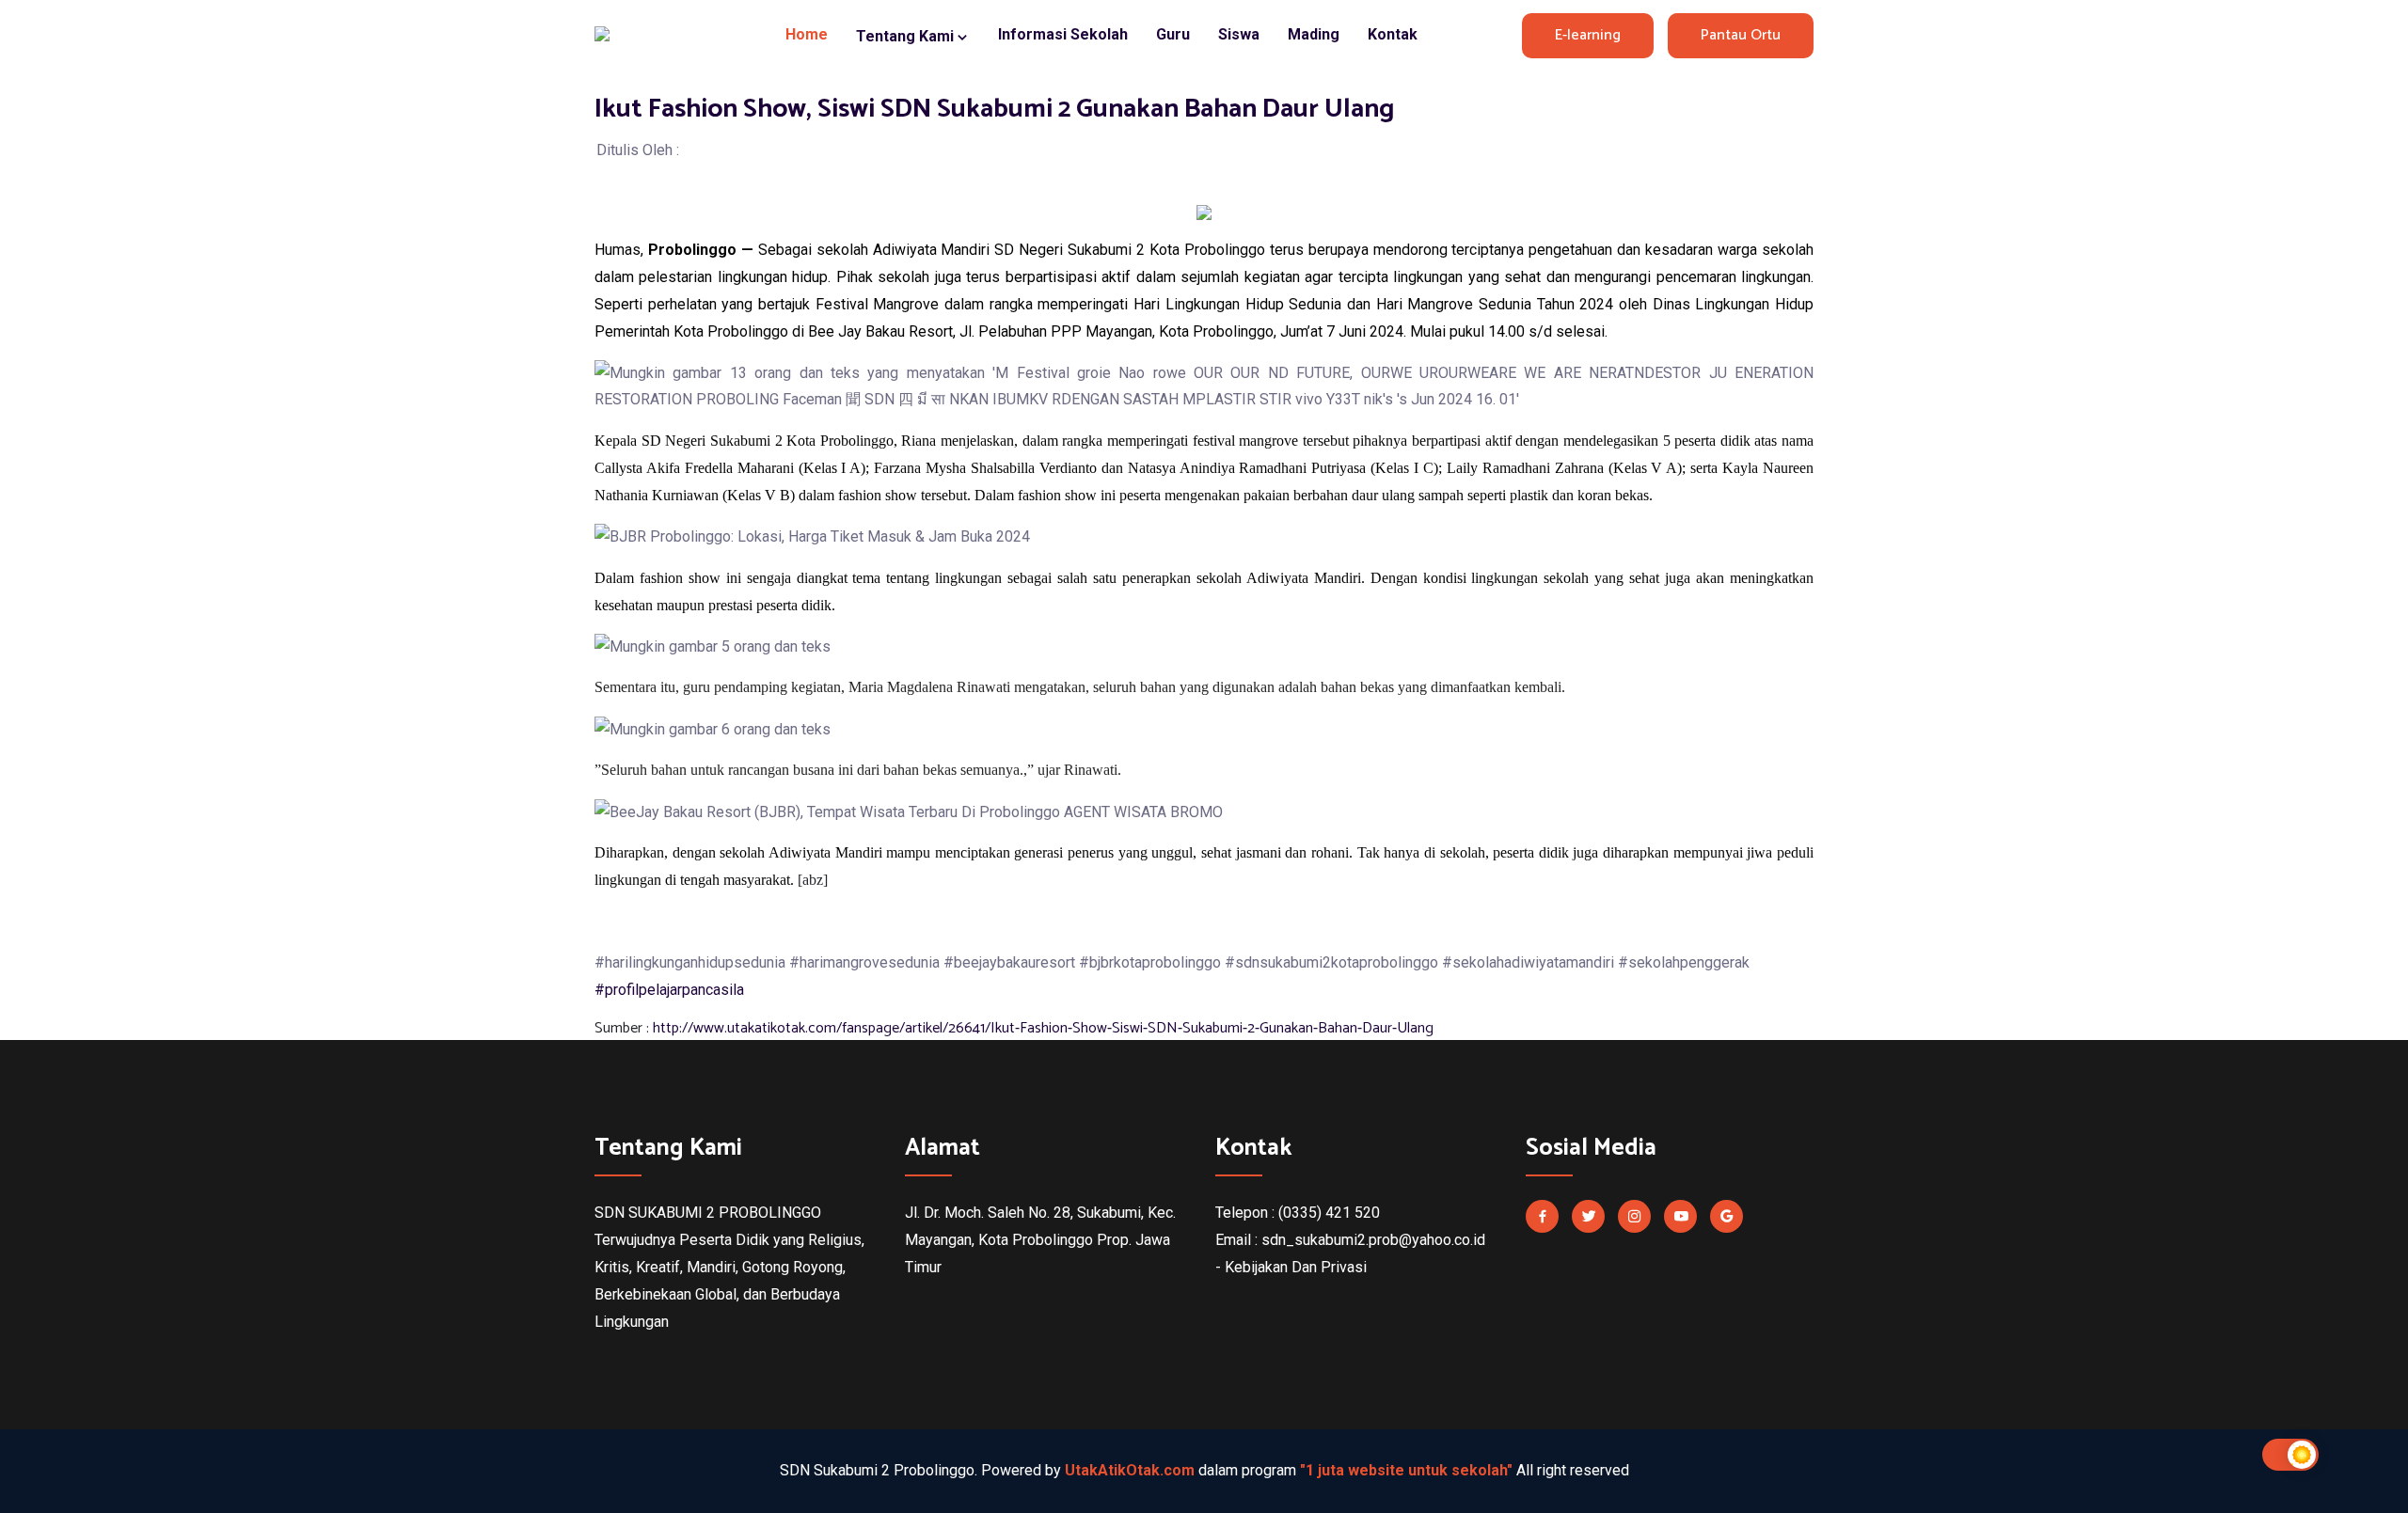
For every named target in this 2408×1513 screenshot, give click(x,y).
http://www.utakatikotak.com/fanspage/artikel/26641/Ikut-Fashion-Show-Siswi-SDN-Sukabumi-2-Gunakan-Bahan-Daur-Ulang (1043, 1028)
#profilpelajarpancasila (669, 990)
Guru (1173, 34)
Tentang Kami (907, 36)
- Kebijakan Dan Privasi (1291, 1267)
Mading (1314, 34)
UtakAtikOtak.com (1130, 1470)
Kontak (1393, 34)
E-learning (1588, 35)
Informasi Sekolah (1063, 34)
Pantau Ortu (1741, 35)
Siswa (1239, 34)
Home (807, 34)
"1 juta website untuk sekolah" (1406, 1470)
